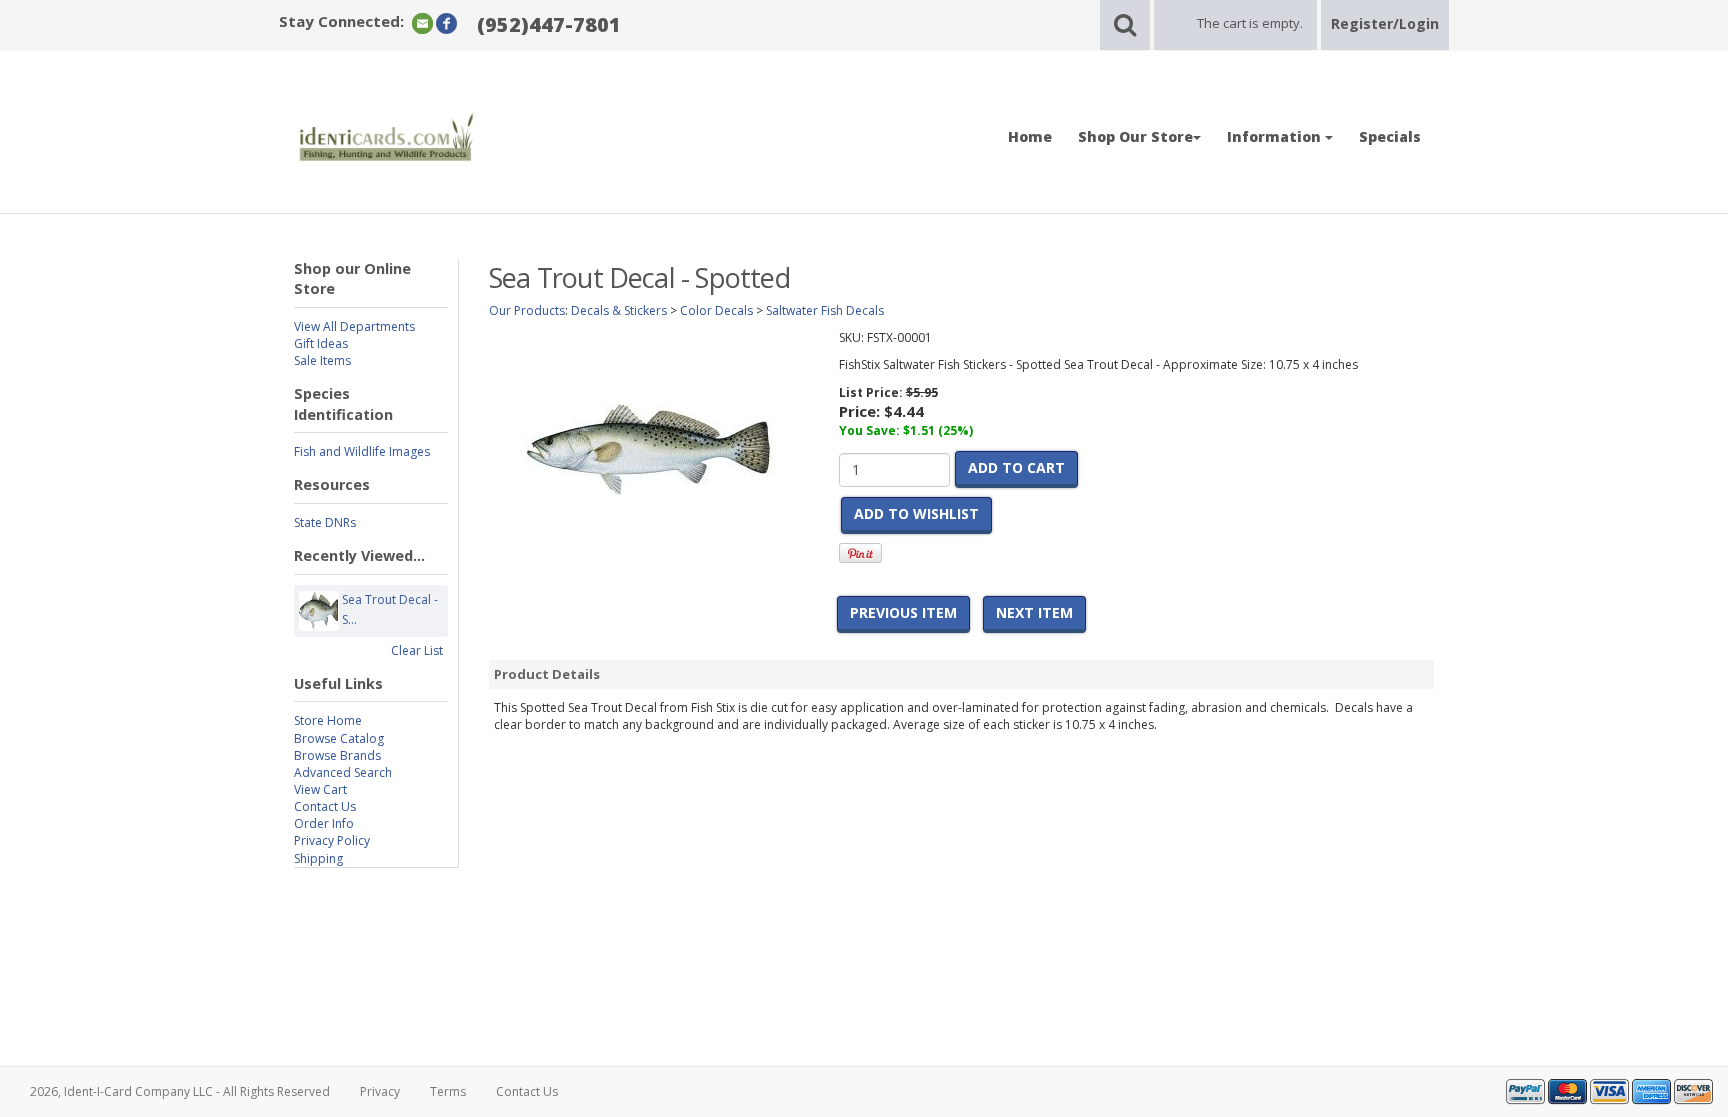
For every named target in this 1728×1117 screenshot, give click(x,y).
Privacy (380, 1091)
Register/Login (1385, 23)
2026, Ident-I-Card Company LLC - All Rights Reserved (180, 1091)
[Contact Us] (422, 22)
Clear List (417, 650)
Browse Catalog (339, 738)
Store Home (328, 720)
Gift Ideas (321, 343)
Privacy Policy (332, 840)
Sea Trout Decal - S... (390, 609)
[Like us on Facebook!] (446, 22)
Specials (1390, 136)
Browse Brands (337, 755)
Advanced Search (343, 772)
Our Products (527, 310)
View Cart (320, 789)
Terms (448, 1091)
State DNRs (325, 522)
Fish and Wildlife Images (362, 451)
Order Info (324, 823)
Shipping (318, 858)
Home (1030, 136)
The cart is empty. (1250, 23)
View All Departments (354, 326)
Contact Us (325, 806)
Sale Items (322, 360)
